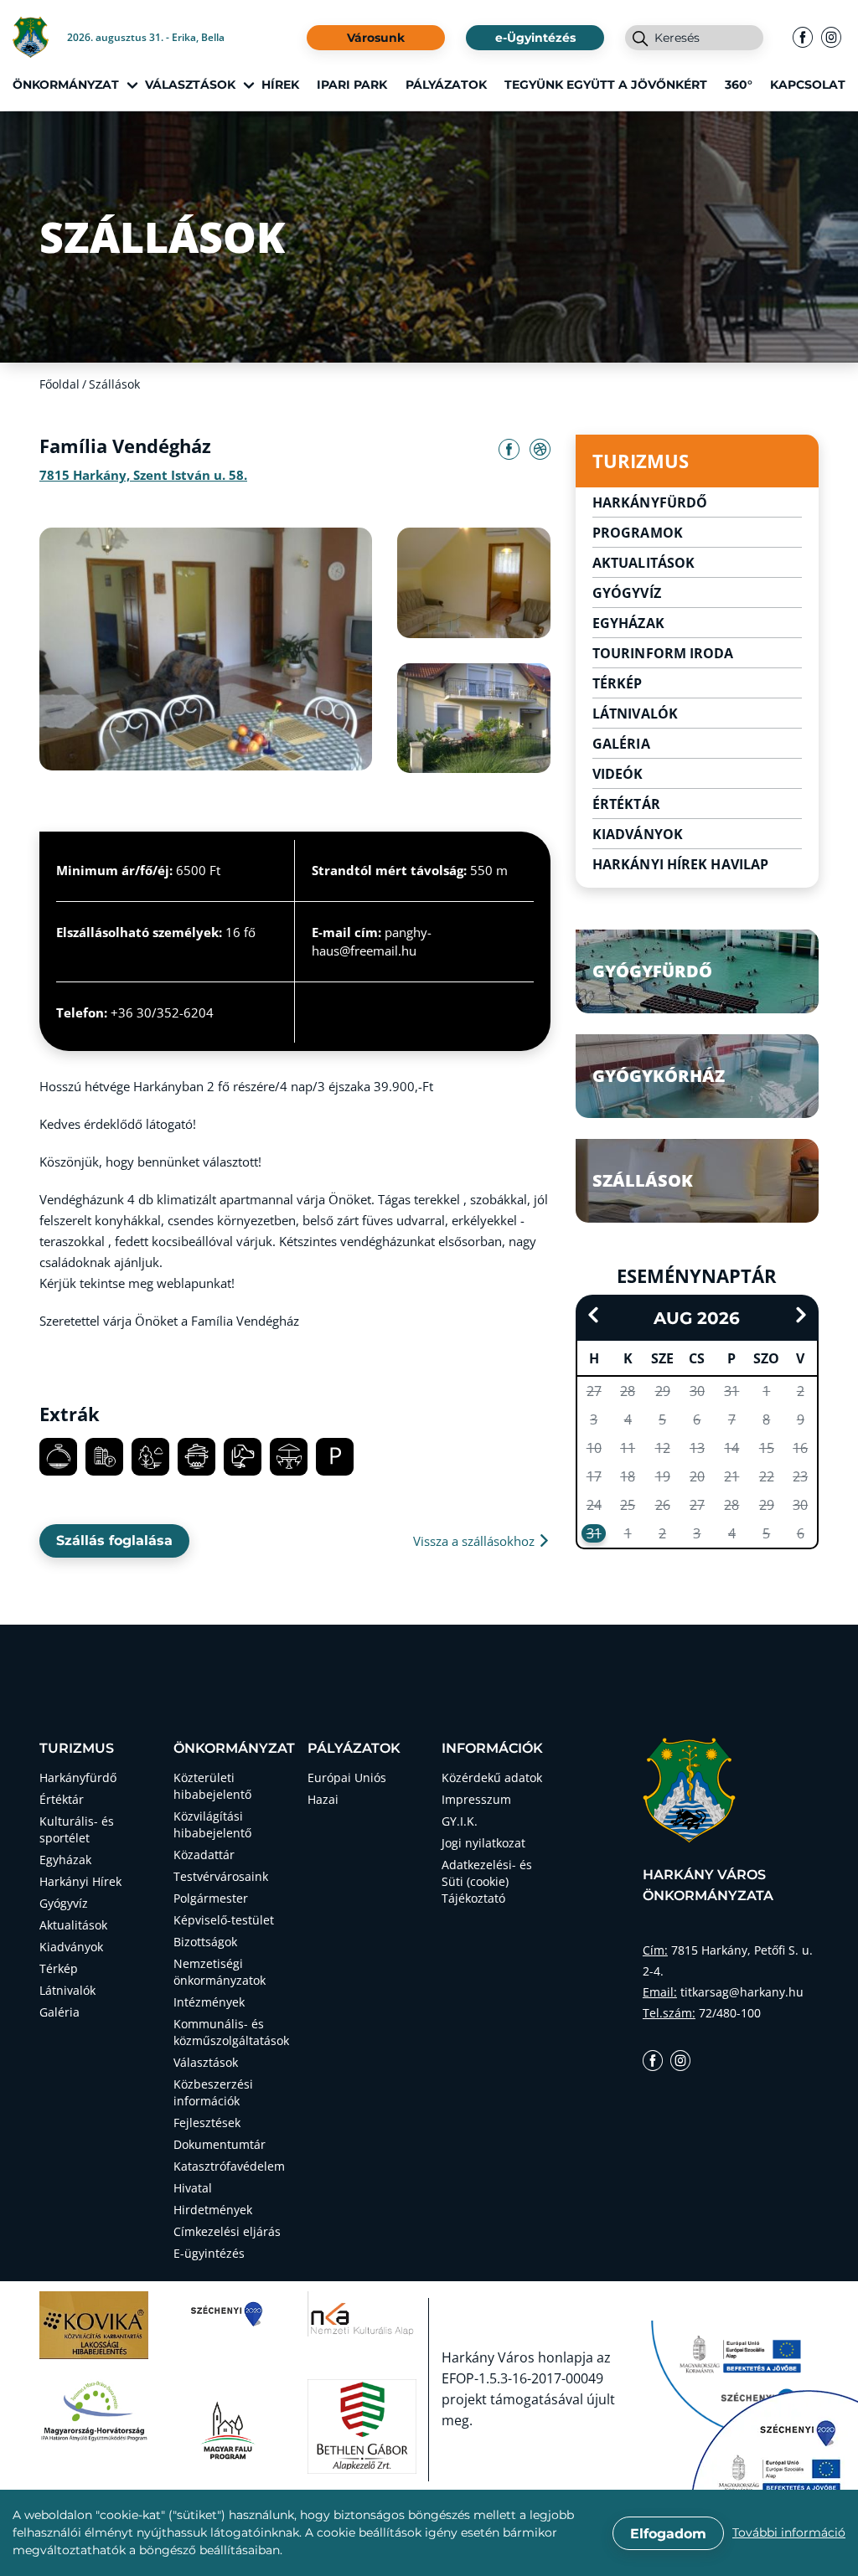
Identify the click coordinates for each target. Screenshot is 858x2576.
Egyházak (628, 623)
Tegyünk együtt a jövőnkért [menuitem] (606, 85)
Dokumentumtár (220, 2144)
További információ (789, 2532)
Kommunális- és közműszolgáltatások (228, 2032)
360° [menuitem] (739, 85)
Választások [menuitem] (190, 85)
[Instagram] (831, 38)
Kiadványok (638, 834)
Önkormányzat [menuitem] (66, 85)
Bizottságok (205, 1942)
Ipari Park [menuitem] (352, 85)
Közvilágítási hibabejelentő (212, 1824)
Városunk (376, 38)
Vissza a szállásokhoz (476, 1541)
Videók (618, 774)
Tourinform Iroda (663, 653)
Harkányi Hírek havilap (680, 864)
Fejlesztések (207, 2123)
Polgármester (211, 1898)
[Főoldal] (40, 37)
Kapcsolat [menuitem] (808, 85)
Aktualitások (643, 563)
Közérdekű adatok (492, 1777)
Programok (638, 533)
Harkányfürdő (650, 502)
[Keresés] (640, 40)
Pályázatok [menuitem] (446, 85)
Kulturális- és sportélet (77, 1829)
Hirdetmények (213, 2210)
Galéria (621, 744)
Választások (206, 2062)
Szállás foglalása (114, 1540)
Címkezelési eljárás (227, 2231)
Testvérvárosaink (221, 1876)
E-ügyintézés (209, 2253)
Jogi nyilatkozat (483, 1843)
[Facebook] (803, 38)
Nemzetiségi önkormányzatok (220, 1972)
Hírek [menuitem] (280, 85)
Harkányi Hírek (80, 1881)
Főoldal (59, 384)
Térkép (618, 683)
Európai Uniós (347, 1777)
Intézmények (209, 2002)
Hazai (323, 1799)
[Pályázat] (774, 2449)
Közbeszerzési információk (213, 2092)
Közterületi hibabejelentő (212, 1786)
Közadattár (204, 1855)
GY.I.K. (460, 1821)
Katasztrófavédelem (228, 2166)
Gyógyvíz (627, 593)
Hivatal (193, 2188)
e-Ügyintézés (535, 38)
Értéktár (626, 804)
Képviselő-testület (224, 1920)
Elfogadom (668, 2534)
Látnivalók (635, 714)
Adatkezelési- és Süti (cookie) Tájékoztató (487, 1881)
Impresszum (476, 1799)
